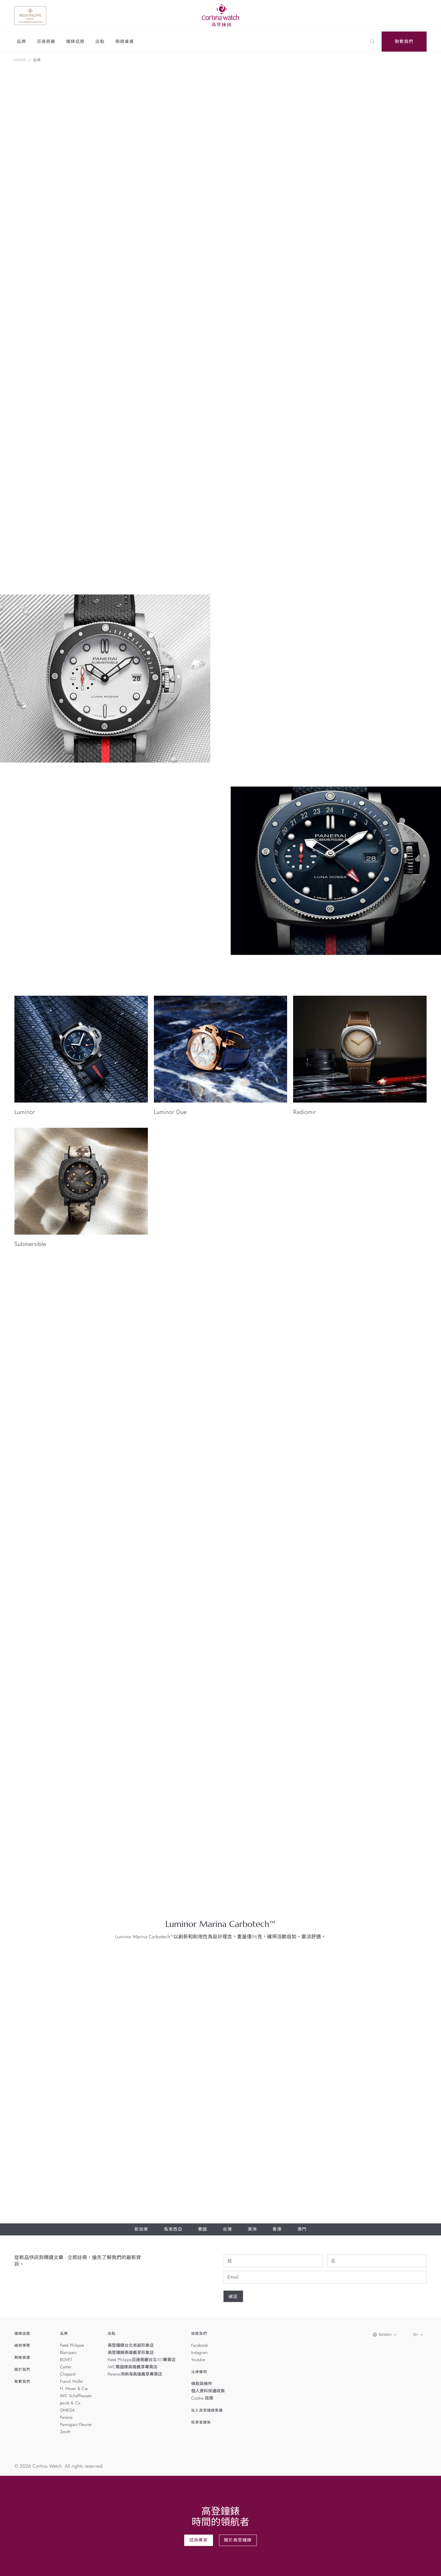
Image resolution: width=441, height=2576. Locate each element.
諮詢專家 (199, 2540)
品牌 (21, 42)
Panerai (66, 2418)
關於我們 (22, 2370)
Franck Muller (72, 2382)
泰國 (203, 2229)
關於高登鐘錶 (238, 2540)
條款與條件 (202, 2384)
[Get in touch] (429, 2564)
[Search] (373, 42)
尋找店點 (349, 1344)
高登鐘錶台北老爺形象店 (131, 2346)
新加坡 (141, 2229)
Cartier (66, 2367)
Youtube (198, 2360)
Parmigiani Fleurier (76, 2425)
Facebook (199, 2346)
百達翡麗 (46, 42)
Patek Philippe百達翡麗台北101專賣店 (142, 2360)
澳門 (302, 2229)
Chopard (68, 2374)
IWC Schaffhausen (76, 2396)
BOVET (66, 2360)
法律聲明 (199, 2372)
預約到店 (315, 1344)
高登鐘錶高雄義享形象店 (131, 2353)
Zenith (65, 2432)
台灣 (228, 2229)
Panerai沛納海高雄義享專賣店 (135, 2374)
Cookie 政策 (202, 2398)
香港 (277, 2229)
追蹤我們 (199, 2334)
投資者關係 (201, 2422)
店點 (100, 42)
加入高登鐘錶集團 (207, 2410)
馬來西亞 (173, 2229)
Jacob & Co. (70, 2403)
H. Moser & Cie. (74, 2389)
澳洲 (252, 2229)
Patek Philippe (72, 2346)
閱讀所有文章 (407, 1491)
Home (20, 60)
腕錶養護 (125, 42)
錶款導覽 (22, 2346)
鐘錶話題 (75, 42)
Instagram (199, 2353)
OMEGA (67, 2410)
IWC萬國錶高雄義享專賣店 (133, 2367)
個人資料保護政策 (208, 2391)
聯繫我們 (404, 42)
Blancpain (68, 2353)
